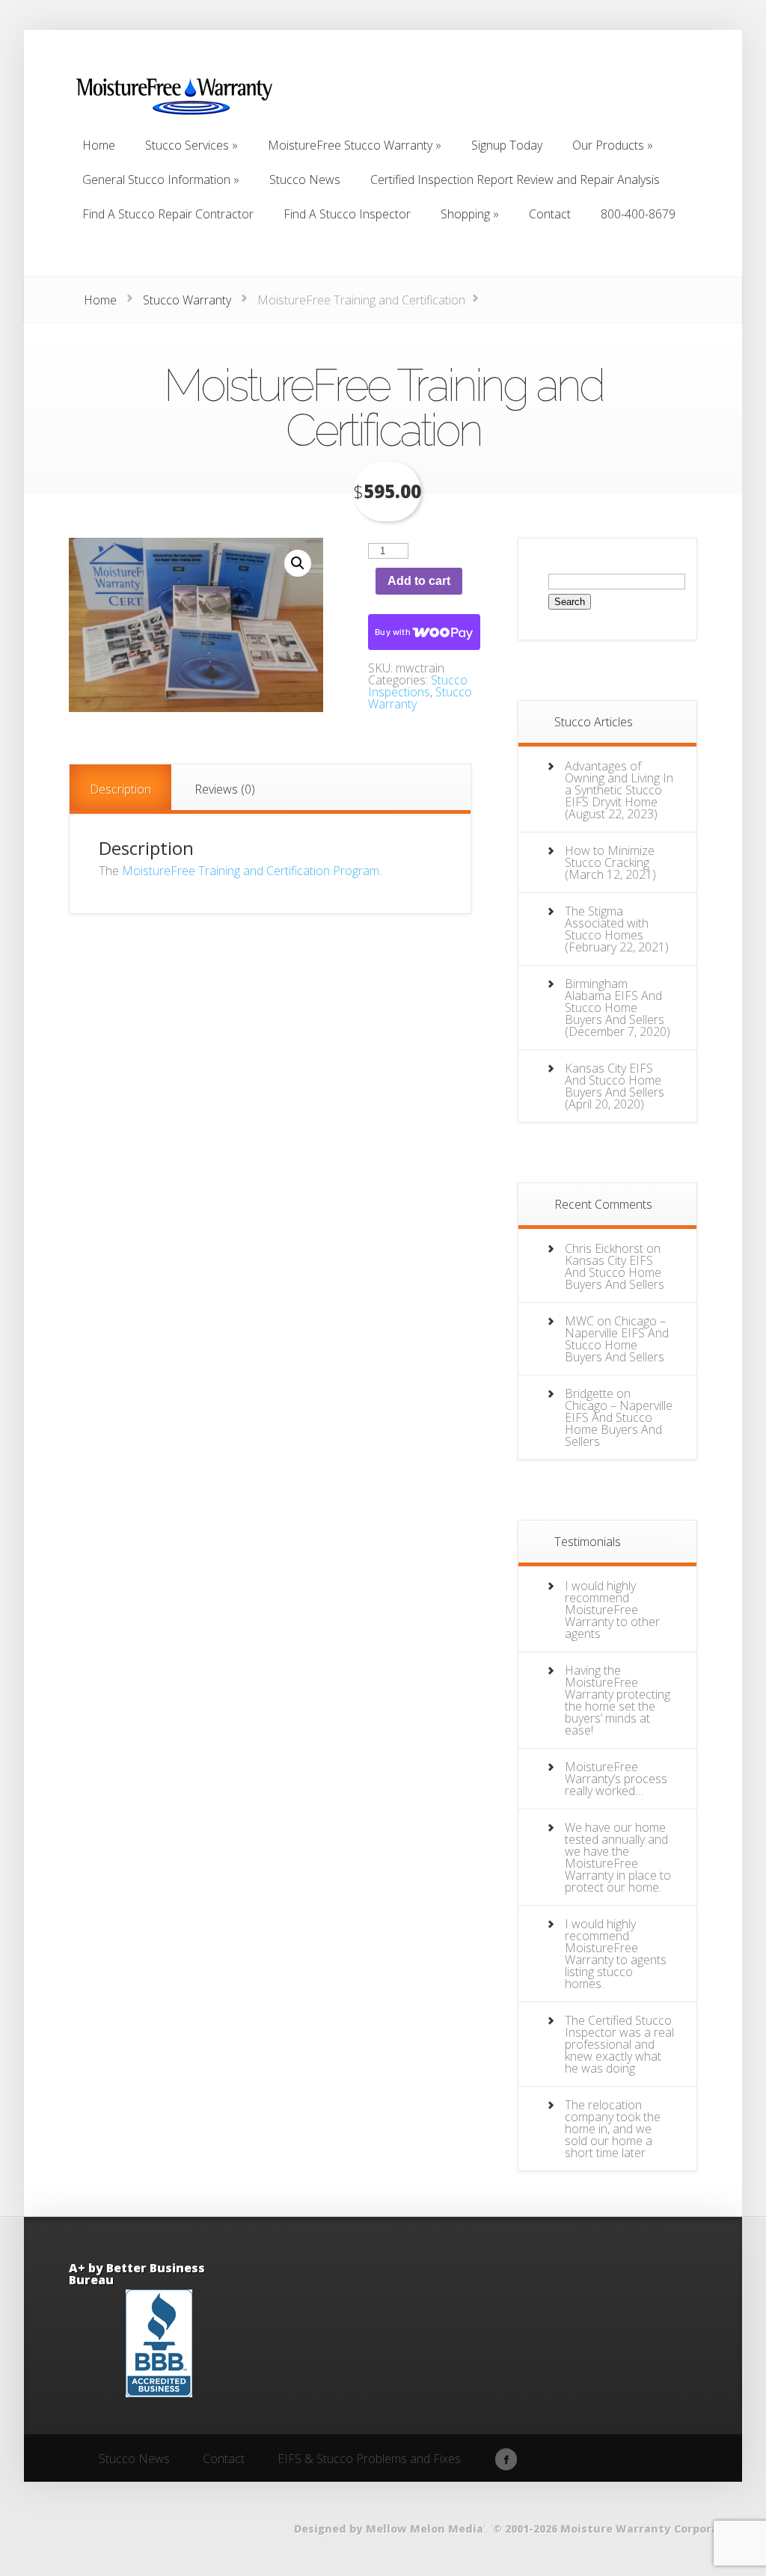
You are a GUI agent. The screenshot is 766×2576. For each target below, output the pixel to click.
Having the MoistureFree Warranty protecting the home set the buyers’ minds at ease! (618, 1700)
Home (100, 300)
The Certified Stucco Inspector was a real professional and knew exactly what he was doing (619, 2044)
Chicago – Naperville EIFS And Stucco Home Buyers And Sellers (617, 1339)
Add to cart (419, 581)
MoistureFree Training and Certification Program (251, 871)
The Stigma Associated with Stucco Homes (607, 923)
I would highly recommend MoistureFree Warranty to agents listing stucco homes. (616, 1954)
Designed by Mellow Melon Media (389, 2529)
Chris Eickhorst (604, 1248)
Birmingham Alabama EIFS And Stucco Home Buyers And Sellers (615, 1002)
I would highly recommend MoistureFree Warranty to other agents (612, 1610)
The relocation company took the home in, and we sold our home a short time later (613, 2129)
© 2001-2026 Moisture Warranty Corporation (618, 2529)
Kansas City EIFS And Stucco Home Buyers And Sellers (615, 1080)
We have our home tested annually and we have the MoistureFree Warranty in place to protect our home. (618, 1857)
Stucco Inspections (418, 686)
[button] (298, 563)
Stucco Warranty (187, 300)
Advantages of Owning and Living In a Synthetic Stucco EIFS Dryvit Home (619, 784)
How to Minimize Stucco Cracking (610, 856)
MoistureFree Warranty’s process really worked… (616, 1779)
